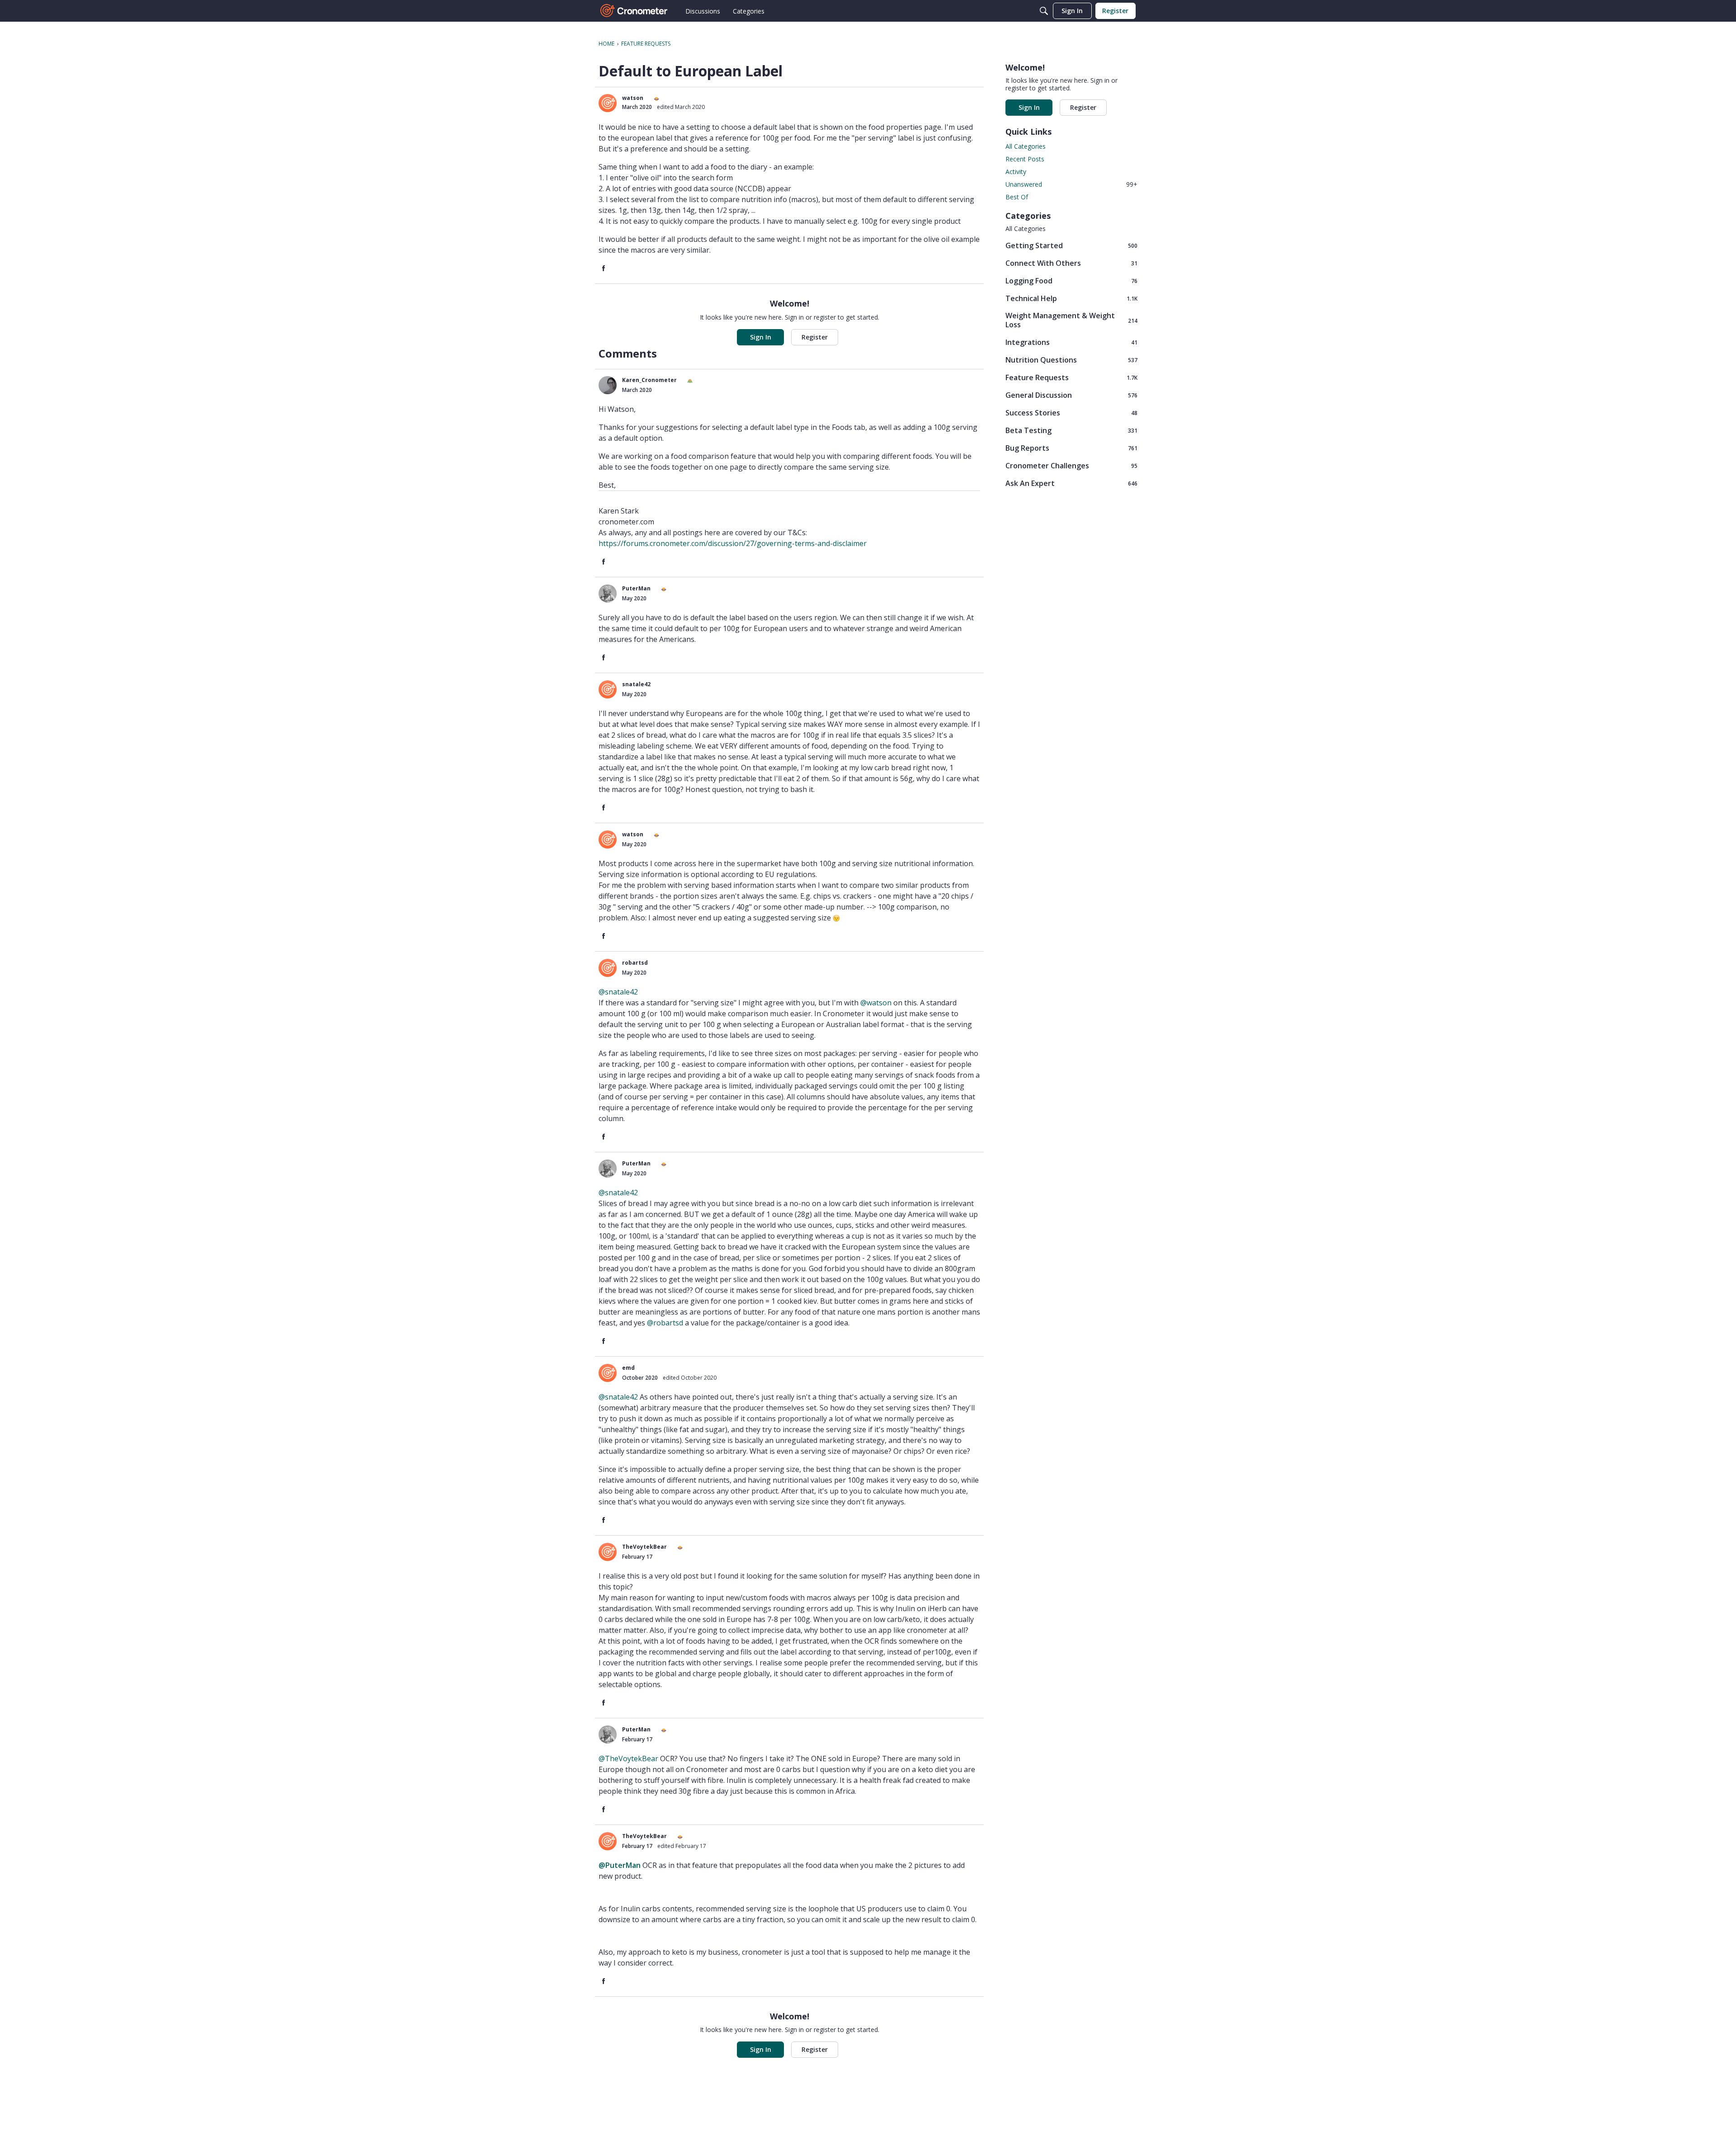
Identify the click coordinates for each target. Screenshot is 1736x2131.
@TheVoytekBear (628, 1759)
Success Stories (1071, 413)
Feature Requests (1071, 377)
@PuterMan (620, 1865)
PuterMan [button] (636, 588)
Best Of (1017, 197)
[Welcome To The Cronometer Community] (634, 11)
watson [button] (633, 98)
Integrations (1071, 342)
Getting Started (1071, 245)
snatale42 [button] (636, 684)
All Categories (1026, 146)
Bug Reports (1071, 448)
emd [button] (628, 1368)
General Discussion (1071, 395)
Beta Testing (1071, 430)
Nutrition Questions (1071, 360)
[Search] (1044, 11)
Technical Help (1071, 298)
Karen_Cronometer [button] (649, 380)
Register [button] (815, 337)
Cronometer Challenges (1071, 465)
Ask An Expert (1071, 483)
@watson (876, 1003)
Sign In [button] (761, 337)
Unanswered (1071, 184)
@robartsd (665, 1323)
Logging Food (1071, 281)
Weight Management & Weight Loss (1071, 320)
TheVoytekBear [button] (644, 1547)
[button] (608, 103)
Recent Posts (1025, 159)
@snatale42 (618, 992)
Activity (1016, 172)
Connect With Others (1071, 263)
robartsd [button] (635, 963)
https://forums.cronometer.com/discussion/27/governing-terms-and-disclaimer (733, 543)
